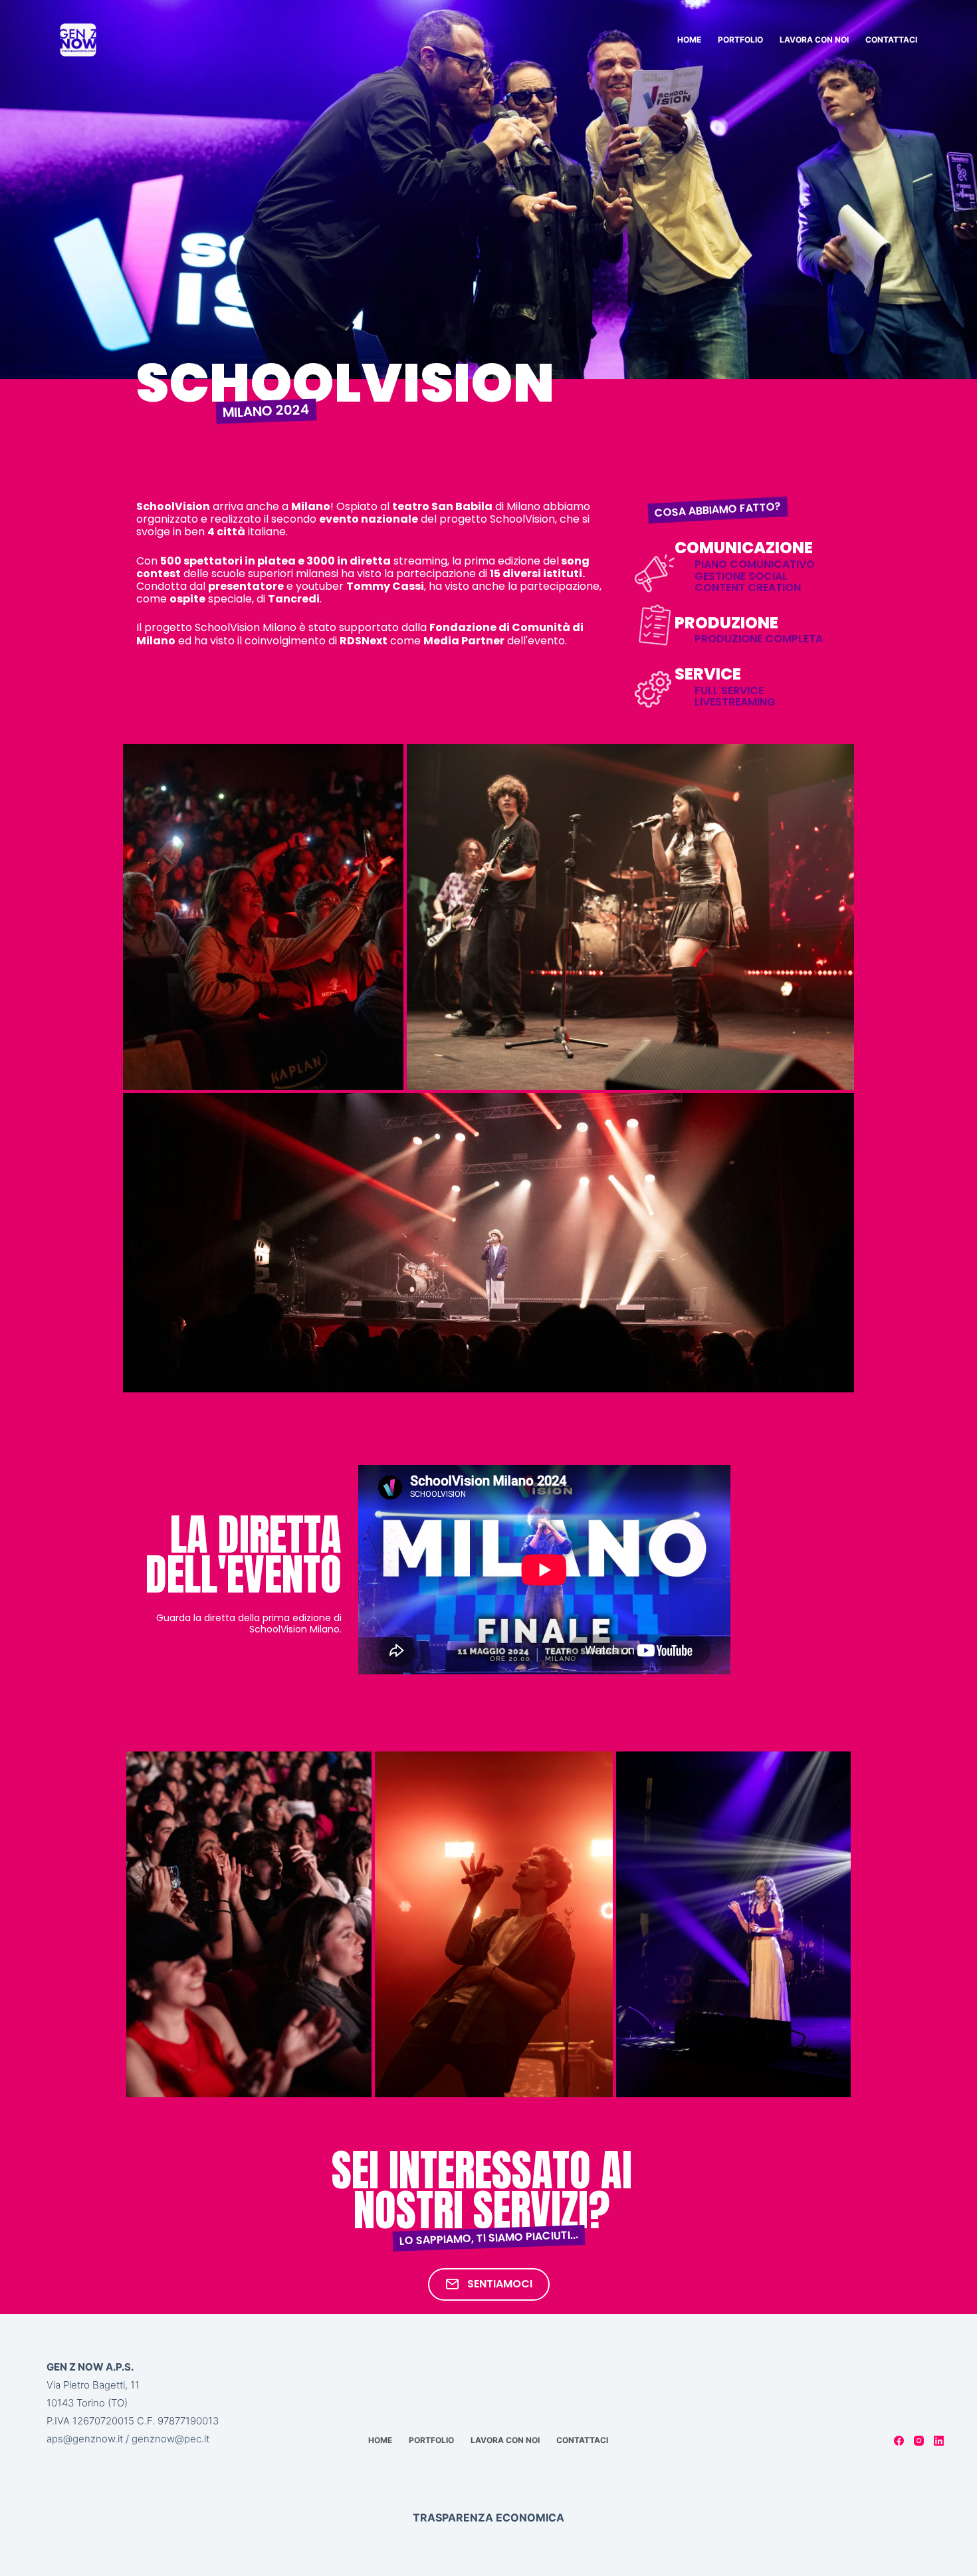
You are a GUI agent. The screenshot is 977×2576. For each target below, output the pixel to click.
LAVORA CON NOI (814, 40)
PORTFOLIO (740, 40)
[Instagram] (919, 2441)
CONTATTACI (891, 40)
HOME (689, 40)
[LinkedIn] (939, 2441)
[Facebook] (899, 2441)
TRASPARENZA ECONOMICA (489, 2517)
